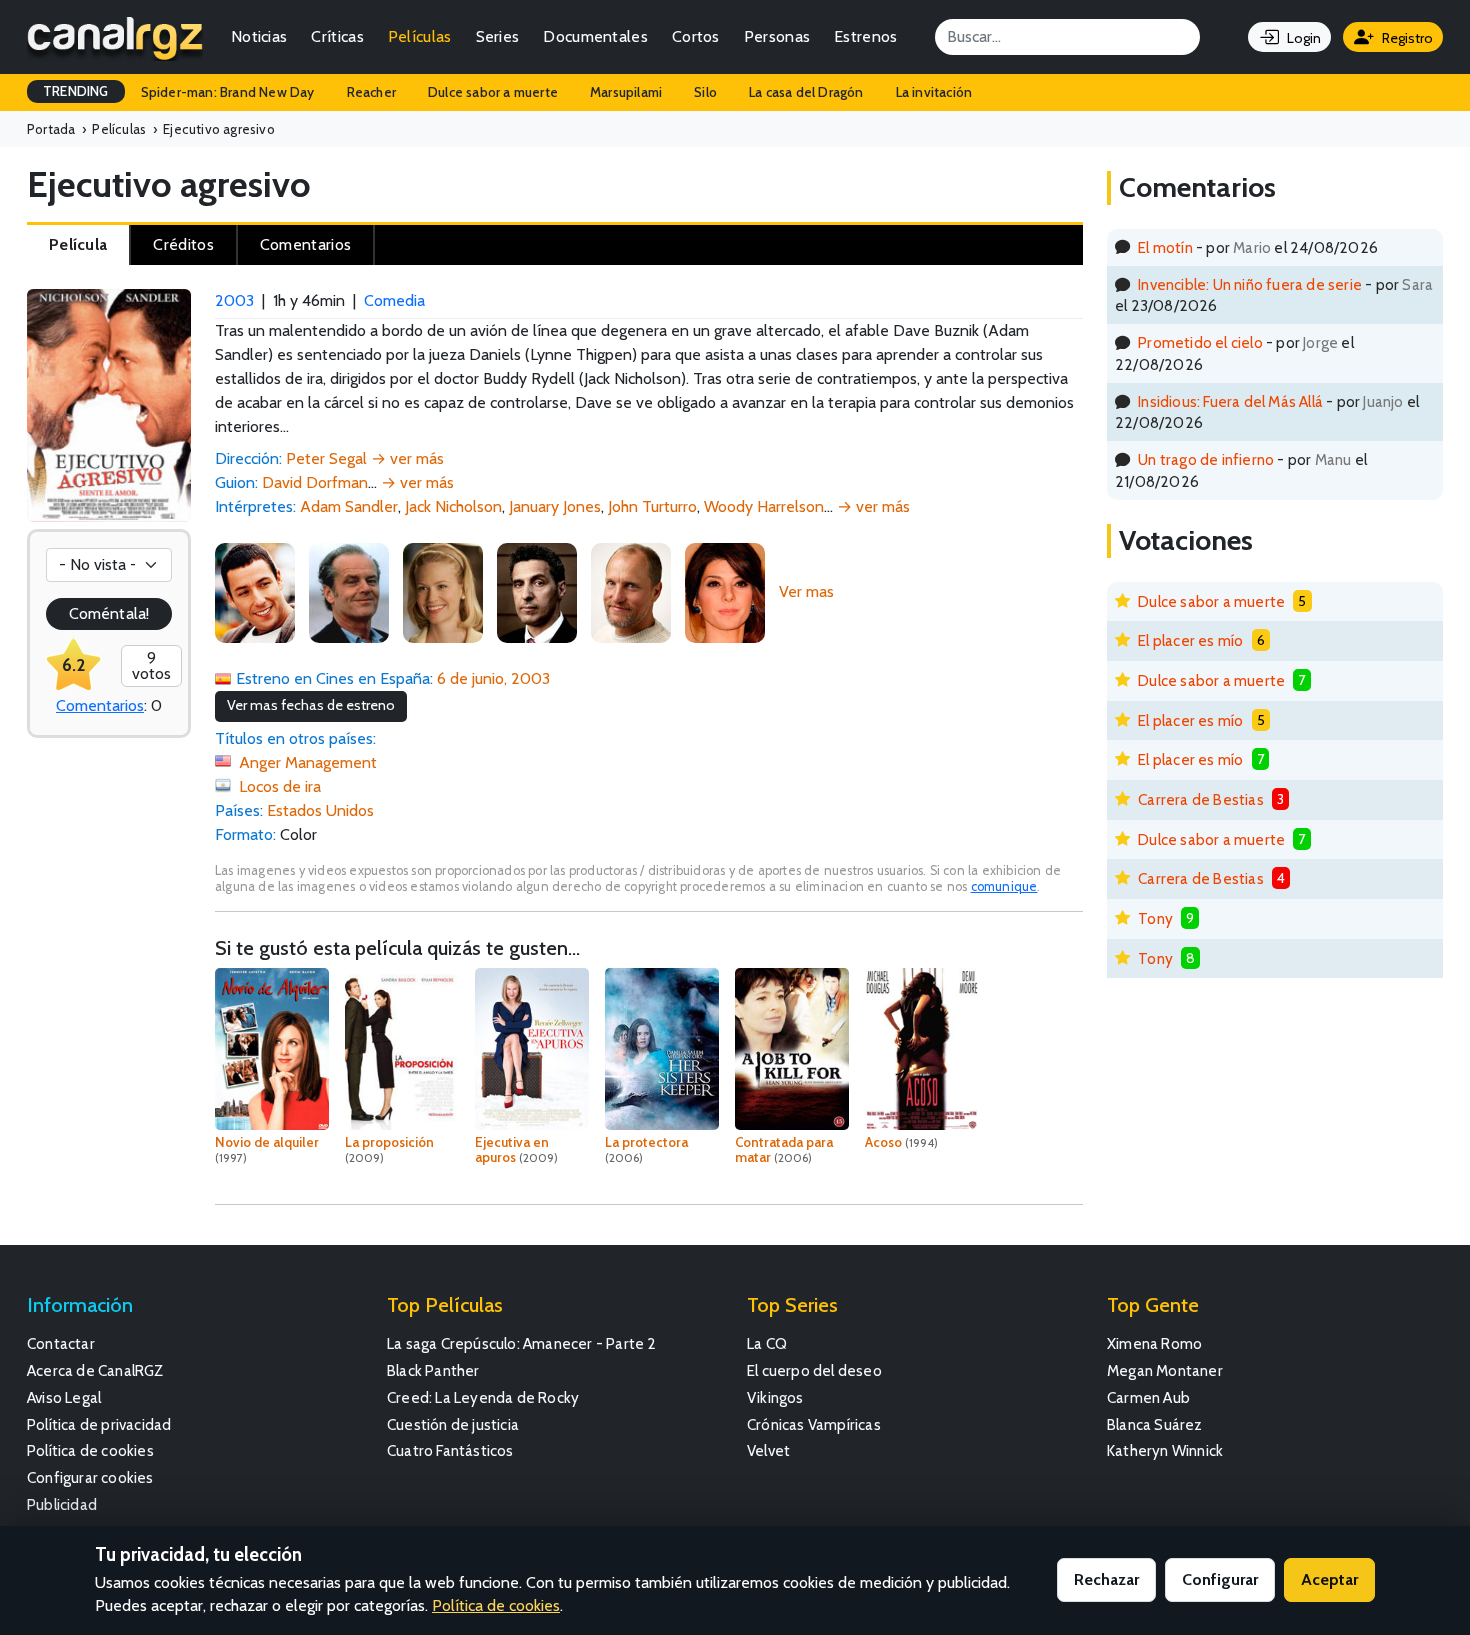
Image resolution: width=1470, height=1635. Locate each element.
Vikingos (775, 1397)
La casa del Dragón (806, 92)
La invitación (934, 92)
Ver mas (806, 591)
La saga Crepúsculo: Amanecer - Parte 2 (522, 1343)
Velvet (768, 1450)
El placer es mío (1190, 640)
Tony (1155, 918)
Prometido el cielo (1200, 342)
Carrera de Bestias (1201, 799)
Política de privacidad (99, 1424)
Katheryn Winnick (1165, 1450)
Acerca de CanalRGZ (95, 1370)
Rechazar (1106, 1579)
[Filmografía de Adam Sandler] (255, 591)
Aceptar (1329, 1579)
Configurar (1220, 1579)
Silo (705, 92)
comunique (1004, 886)
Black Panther (433, 1370)
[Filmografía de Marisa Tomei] (725, 591)
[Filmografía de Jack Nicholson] (349, 591)
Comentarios (100, 705)
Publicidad (62, 1504)
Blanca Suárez (1155, 1424)
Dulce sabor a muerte (493, 92)
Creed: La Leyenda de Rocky (483, 1397)
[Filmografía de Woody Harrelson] (631, 591)
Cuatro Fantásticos (450, 1450)
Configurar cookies (90, 1477)
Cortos (696, 36)
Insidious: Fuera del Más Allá (1230, 401)
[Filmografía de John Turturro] (537, 591)
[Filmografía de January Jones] (443, 591)
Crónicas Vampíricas (814, 1424)
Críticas (337, 36)
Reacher (371, 92)
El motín (1165, 247)
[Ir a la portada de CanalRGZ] (115, 37)
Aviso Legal (64, 1397)
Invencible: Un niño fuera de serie (1250, 284)
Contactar (61, 1343)
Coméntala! (109, 613)
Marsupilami (626, 92)
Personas (777, 36)
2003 (234, 300)
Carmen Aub (1148, 1397)
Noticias (259, 36)
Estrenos (865, 36)
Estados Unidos (320, 810)
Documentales (595, 36)
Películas (420, 36)
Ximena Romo (1154, 1343)
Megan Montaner (1165, 1370)
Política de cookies (90, 1450)
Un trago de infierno (1206, 459)
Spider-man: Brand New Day (228, 92)
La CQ (767, 1343)
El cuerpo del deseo (814, 1370)
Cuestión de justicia (453, 1424)
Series (498, 36)
